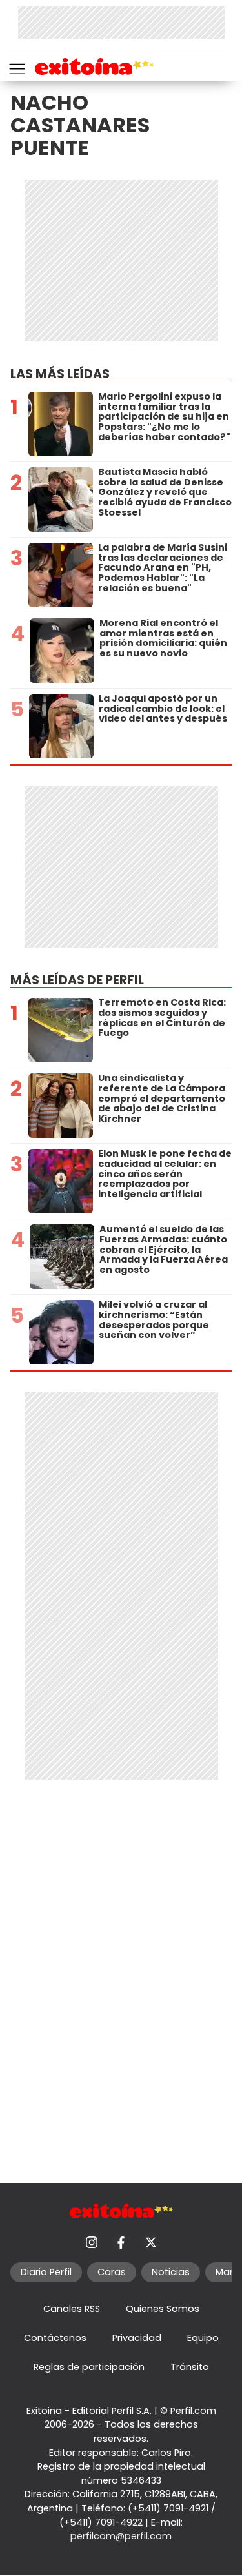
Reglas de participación (89, 2367)
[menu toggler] (15, 66)
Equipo (203, 2338)
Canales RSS (72, 2309)
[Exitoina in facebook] (121, 2242)
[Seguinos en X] (151, 2242)
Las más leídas (60, 374)
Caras (112, 2272)
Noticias (171, 2272)
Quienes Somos (163, 2309)
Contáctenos (55, 2338)
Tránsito (190, 2367)
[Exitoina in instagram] (92, 2242)
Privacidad (137, 2338)
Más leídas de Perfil (77, 980)
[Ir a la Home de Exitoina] (95, 69)
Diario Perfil (46, 2272)
